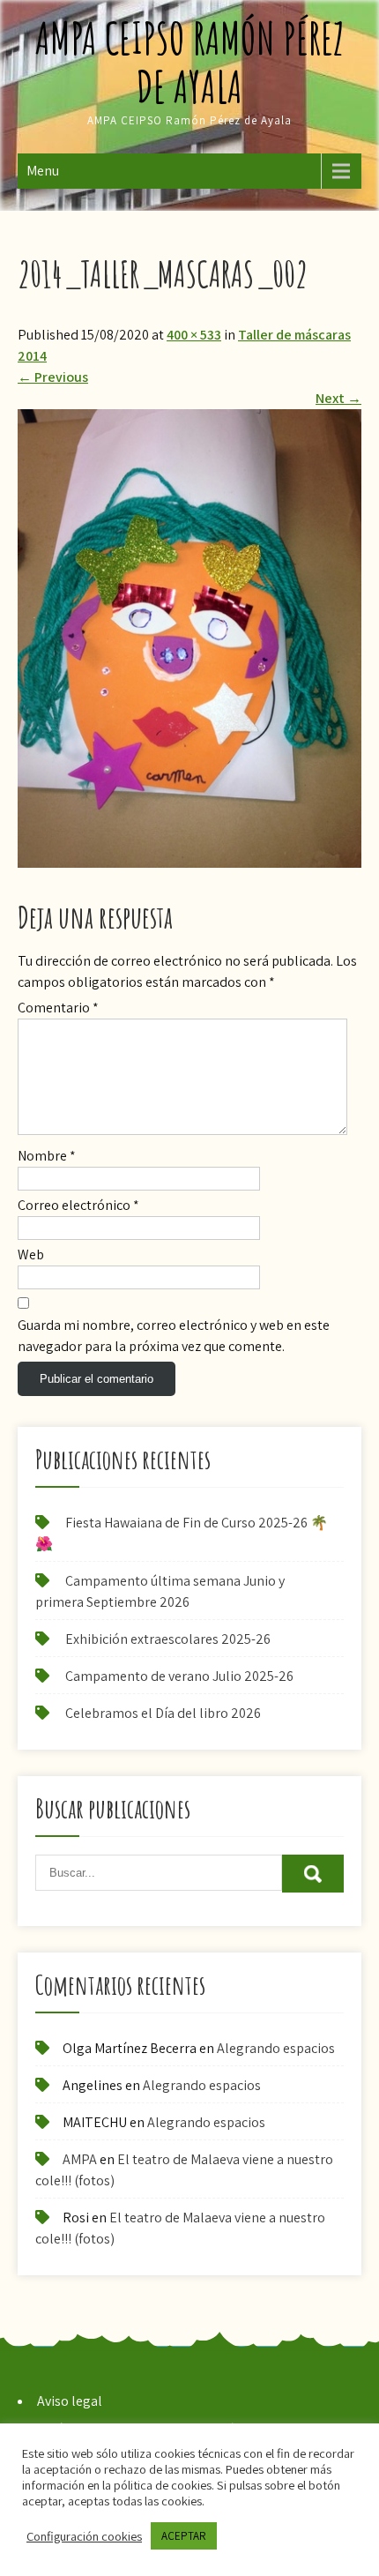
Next (338, 398)
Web (31, 1254)
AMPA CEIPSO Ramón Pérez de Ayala (190, 62)
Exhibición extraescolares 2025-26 (168, 1639)
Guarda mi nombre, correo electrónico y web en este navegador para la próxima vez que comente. (174, 1336)
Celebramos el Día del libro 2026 (163, 1713)
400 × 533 (194, 335)
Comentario (58, 1008)
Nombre (47, 1156)
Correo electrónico (78, 1205)
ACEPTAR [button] (184, 2536)
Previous (53, 377)
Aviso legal (70, 2401)
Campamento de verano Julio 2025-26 (179, 1676)
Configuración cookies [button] (84, 2536)
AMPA (80, 2159)
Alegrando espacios (276, 2048)
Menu (43, 171)
